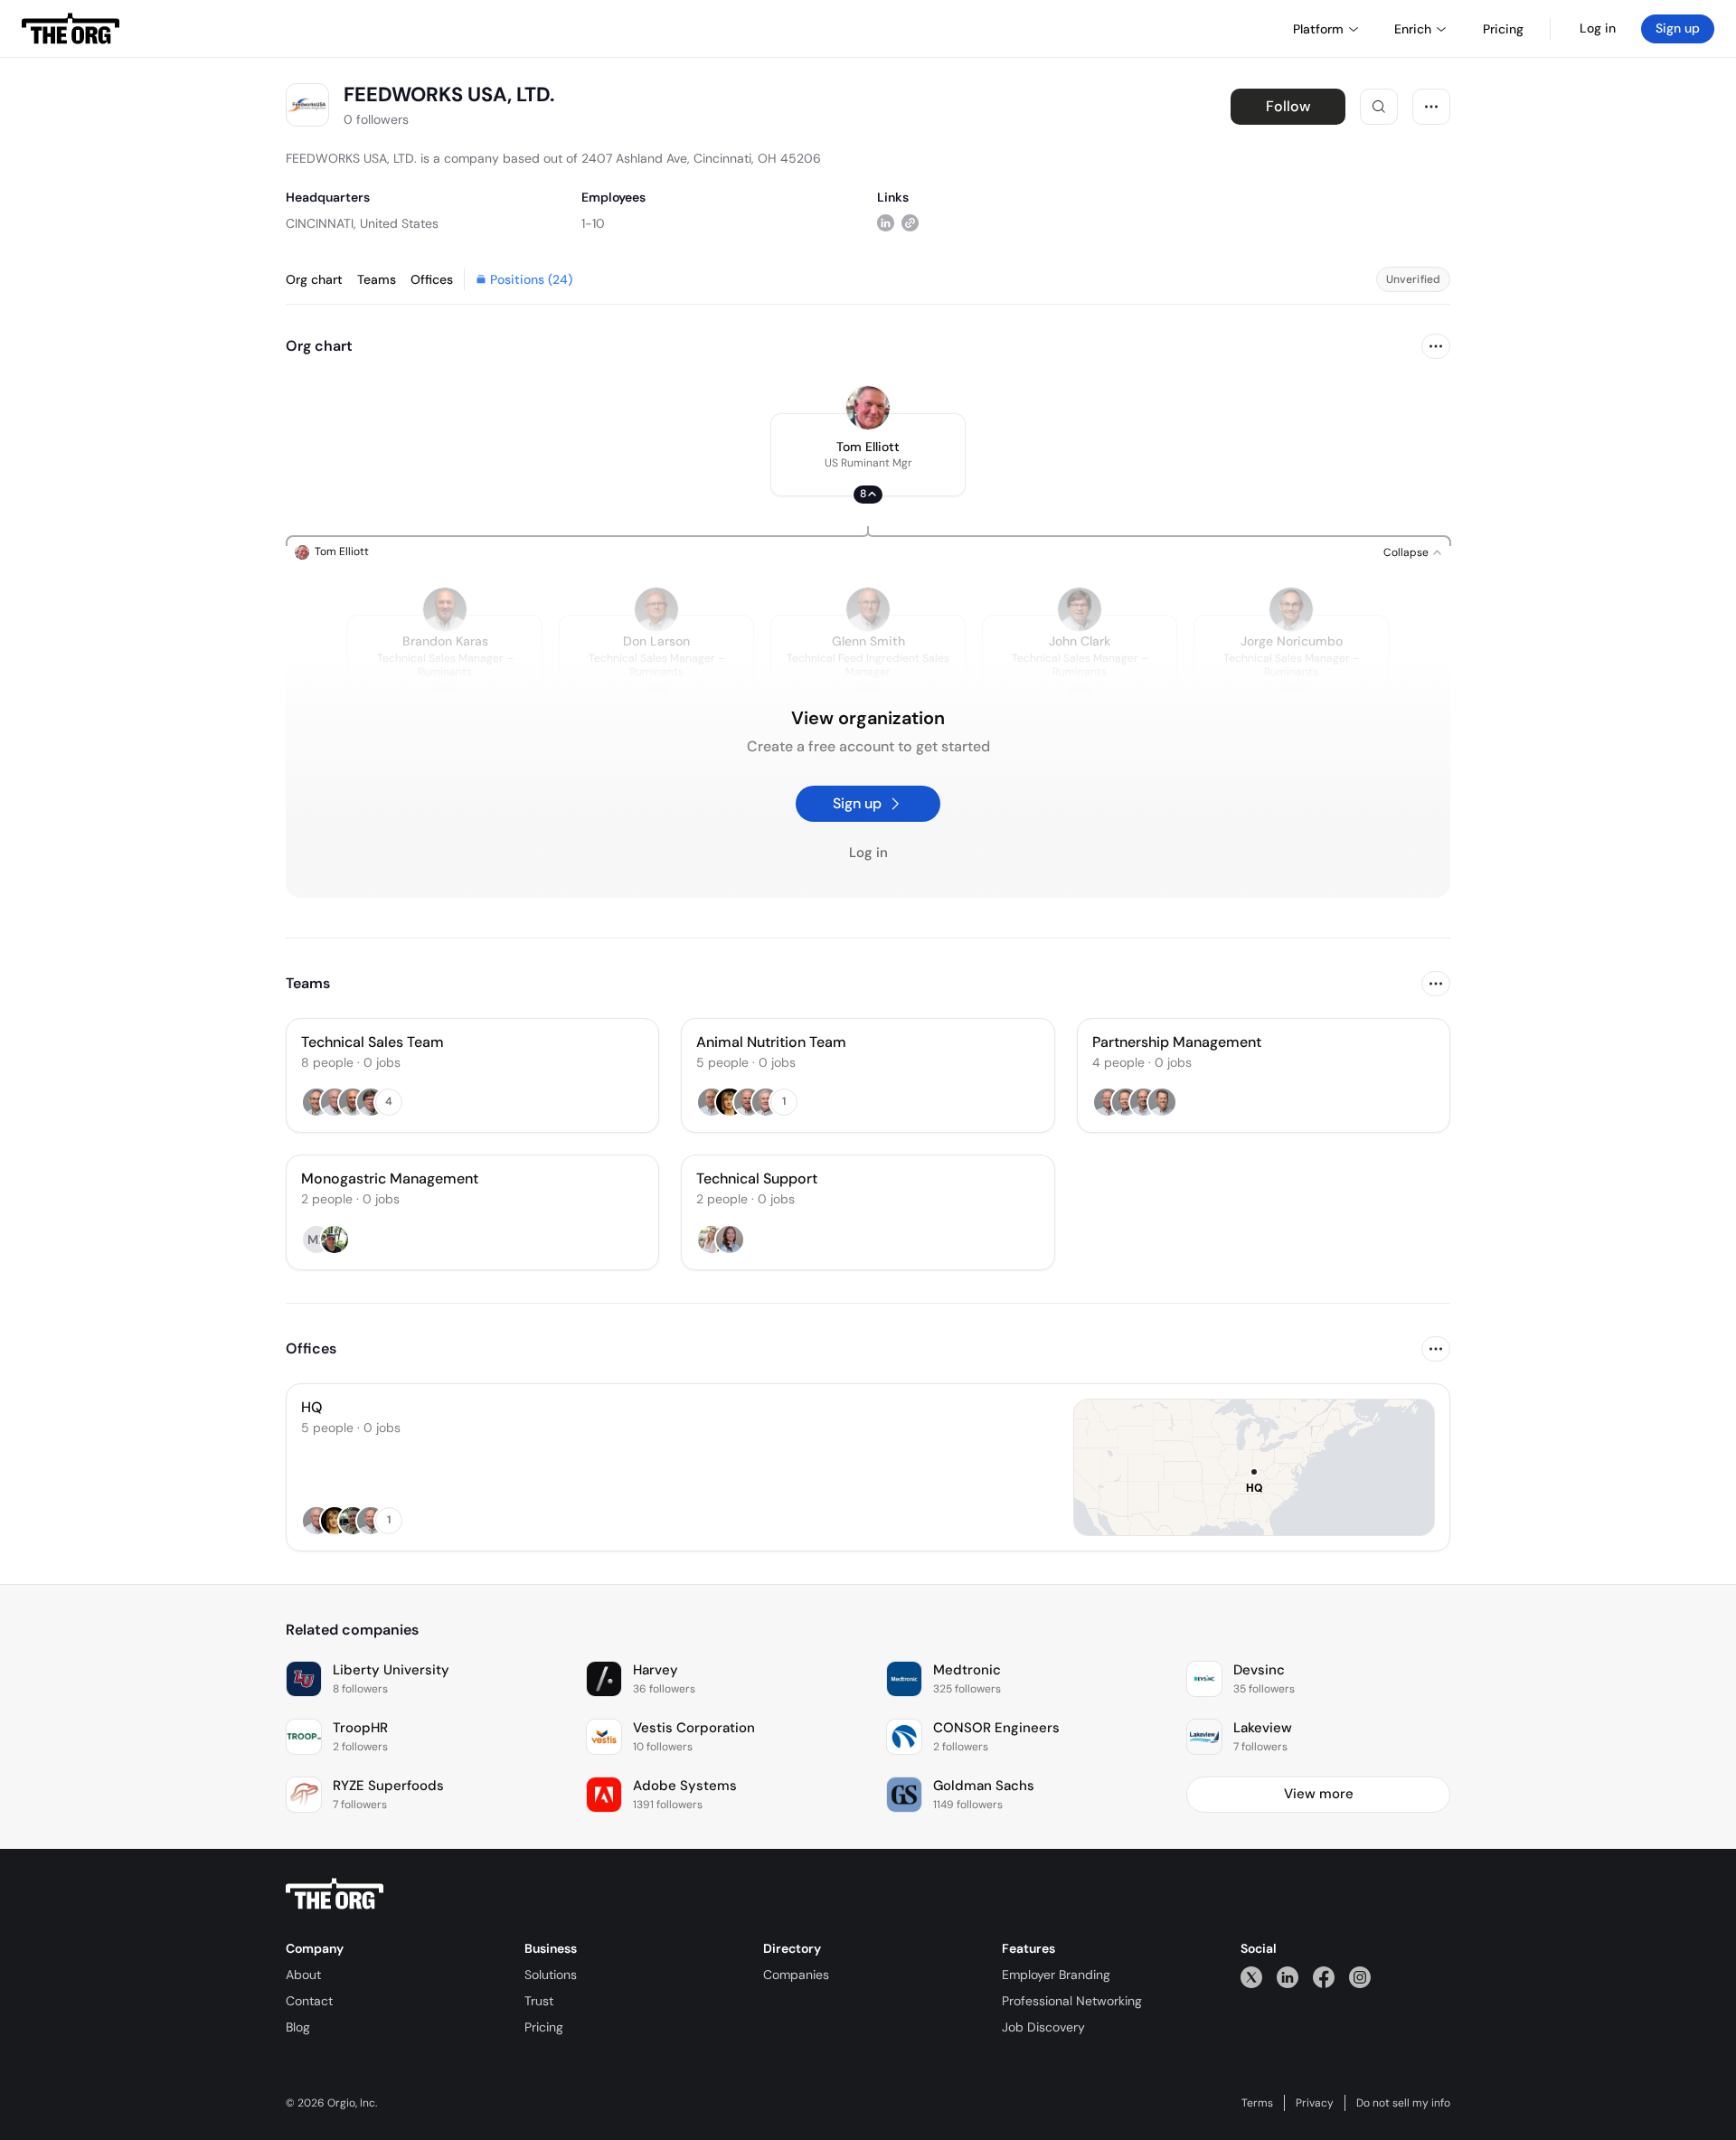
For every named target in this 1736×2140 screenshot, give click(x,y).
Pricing (544, 2027)
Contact (309, 2001)
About (303, 1975)
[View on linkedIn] (886, 223)
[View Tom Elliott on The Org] (868, 408)
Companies (796, 1975)
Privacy (1315, 2103)
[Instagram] (1360, 1977)
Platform (1318, 29)
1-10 (593, 223)
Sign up (1678, 28)
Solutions (551, 1975)
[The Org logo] (335, 1894)
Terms (1257, 2103)
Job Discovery (1043, 2027)
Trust (539, 2001)
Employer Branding (1056, 1975)
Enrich (1413, 29)
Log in (1598, 28)
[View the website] (910, 223)
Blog (298, 2027)
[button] (868, 455)
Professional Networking (1072, 2001)
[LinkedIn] (1288, 1977)
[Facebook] (1324, 1977)
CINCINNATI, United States (362, 223)
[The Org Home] (71, 29)
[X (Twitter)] (1251, 1977)
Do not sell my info (1403, 2103)
